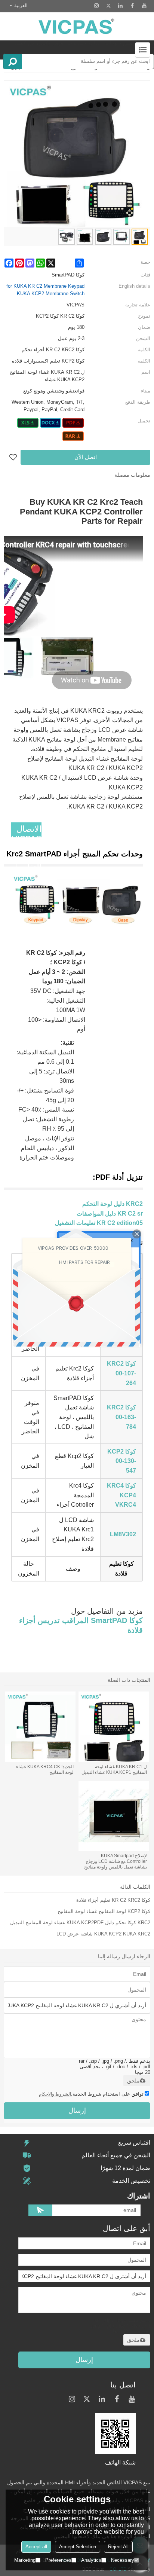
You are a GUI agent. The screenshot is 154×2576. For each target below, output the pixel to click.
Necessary (123, 2560)
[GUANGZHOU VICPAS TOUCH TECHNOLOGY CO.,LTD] (77, 26)
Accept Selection (78, 2547)
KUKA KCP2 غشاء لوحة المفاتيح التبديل (52, 1923)
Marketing (25, 2560)
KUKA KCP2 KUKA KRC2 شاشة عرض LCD (103, 1934)
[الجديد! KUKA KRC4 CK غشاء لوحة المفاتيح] (40, 1727)
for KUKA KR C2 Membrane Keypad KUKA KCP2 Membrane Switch (45, 290)
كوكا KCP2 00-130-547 (122, 1461)
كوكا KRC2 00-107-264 (121, 1373)
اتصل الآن (86, 457)
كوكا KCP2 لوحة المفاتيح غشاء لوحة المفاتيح (104, 1911)
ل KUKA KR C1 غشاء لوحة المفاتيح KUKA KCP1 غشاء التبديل (114, 1770)
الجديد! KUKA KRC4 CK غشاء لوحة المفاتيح (45, 1770)
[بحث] (13, 61)
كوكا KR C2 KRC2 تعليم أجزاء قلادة (113, 1900)
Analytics (91, 2560)
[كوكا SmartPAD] (73, 423)
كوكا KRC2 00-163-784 (121, 1417)
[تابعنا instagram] (96, 6)
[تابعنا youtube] (144, 6)
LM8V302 (123, 1534)
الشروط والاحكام (55, 2094)
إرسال (77, 2111)
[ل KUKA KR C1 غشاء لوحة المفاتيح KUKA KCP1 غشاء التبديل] (114, 1727)
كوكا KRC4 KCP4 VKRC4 (121, 1495)
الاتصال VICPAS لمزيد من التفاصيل (26, 848)
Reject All (118, 2547)
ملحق (133, 2081)
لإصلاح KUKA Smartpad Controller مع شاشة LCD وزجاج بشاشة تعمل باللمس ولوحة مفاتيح (115, 1861)
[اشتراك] (40, 2210)
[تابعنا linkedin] (120, 6)
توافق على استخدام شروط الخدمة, (91, 2094)
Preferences (58, 2560)
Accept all (36, 2547)
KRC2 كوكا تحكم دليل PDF (122, 1923)
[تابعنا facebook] (132, 6)
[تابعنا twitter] (108, 6)
